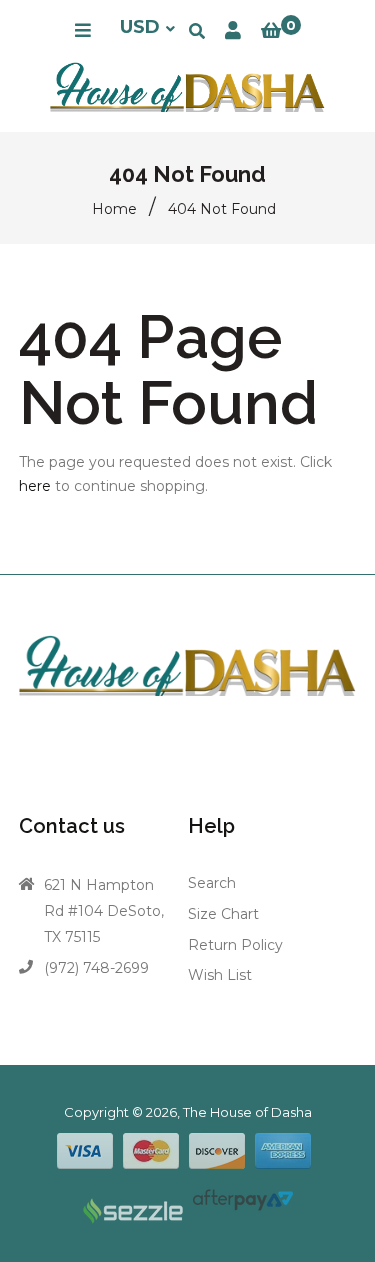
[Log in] (233, 31)
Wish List (220, 975)
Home (114, 209)
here (35, 486)
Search (212, 883)
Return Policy (235, 945)
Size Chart (223, 914)
